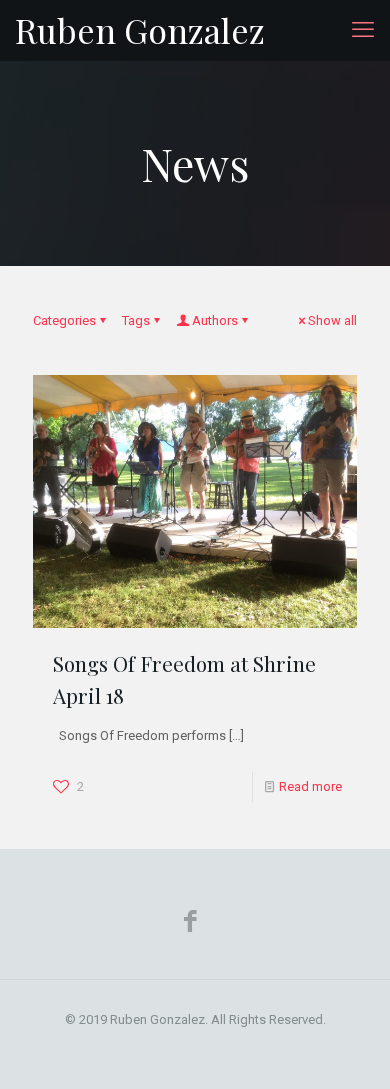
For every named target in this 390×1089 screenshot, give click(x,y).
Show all (332, 320)
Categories (64, 320)
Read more (310, 786)
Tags (136, 320)
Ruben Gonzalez (140, 30)
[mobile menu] (363, 30)
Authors (215, 320)
